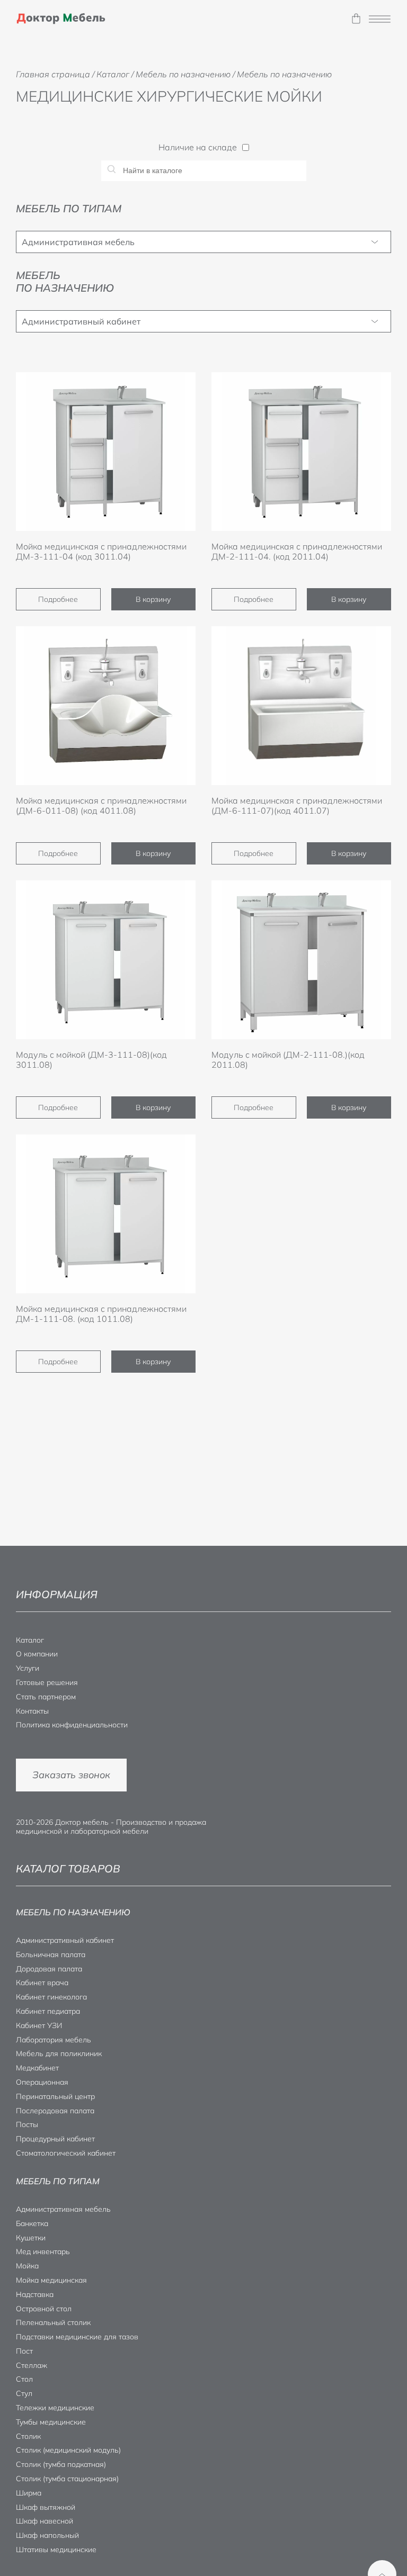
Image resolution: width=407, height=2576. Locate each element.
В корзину (153, 599)
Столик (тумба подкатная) (61, 2464)
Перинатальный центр (55, 2096)
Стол (24, 2379)
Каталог (30, 1640)
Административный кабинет (81, 321)
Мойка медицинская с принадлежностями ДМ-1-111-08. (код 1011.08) (101, 1314)
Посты (27, 2124)
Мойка (27, 2266)
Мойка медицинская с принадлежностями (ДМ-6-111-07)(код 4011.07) (297, 805)
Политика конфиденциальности (72, 1725)
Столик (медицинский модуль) (68, 2450)
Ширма (29, 2493)
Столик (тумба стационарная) (67, 2479)
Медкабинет (37, 2068)
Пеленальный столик (53, 2322)
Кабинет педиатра (48, 2011)
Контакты (32, 1711)
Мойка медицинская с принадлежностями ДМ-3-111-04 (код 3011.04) (101, 551)
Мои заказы (356, 19)
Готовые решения (47, 1682)
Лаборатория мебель (54, 2040)
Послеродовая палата (55, 2111)
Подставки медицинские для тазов (77, 2337)
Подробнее (58, 599)
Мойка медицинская (51, 2280)
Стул (24, 2393)
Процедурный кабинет (55, 2139)
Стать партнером (46, 1697)
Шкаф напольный (47, 2535)
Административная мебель (78, 242)
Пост (24, 2351)
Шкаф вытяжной (46, 2507)
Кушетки (31, 2238)
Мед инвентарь (43, 2251)
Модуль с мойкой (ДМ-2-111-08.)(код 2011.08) (288, 1060)
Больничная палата (51, 1954)
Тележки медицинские (55, 2408)
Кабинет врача (42, 1983)
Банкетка (32, 2223)
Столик (28, 2436)
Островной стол (44, 2309)
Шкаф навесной (45, 2521)
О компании (37, 1654)
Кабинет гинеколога (51, 1997)
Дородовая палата (49, 1969)
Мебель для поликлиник (59, 2053)
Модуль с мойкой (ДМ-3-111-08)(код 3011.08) (91, 1060)
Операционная (42, 2082)
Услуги (28, 1668)
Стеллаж (32, 2365)
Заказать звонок (71, 1775)
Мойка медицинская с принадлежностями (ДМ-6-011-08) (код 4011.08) (101, 805)
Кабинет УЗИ (39, 2025)
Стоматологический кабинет (66, 2153)
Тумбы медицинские (51, 2422)
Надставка (35, 2294)
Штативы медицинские (56, 2550)
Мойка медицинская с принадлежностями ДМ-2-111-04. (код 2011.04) (297, 551)
